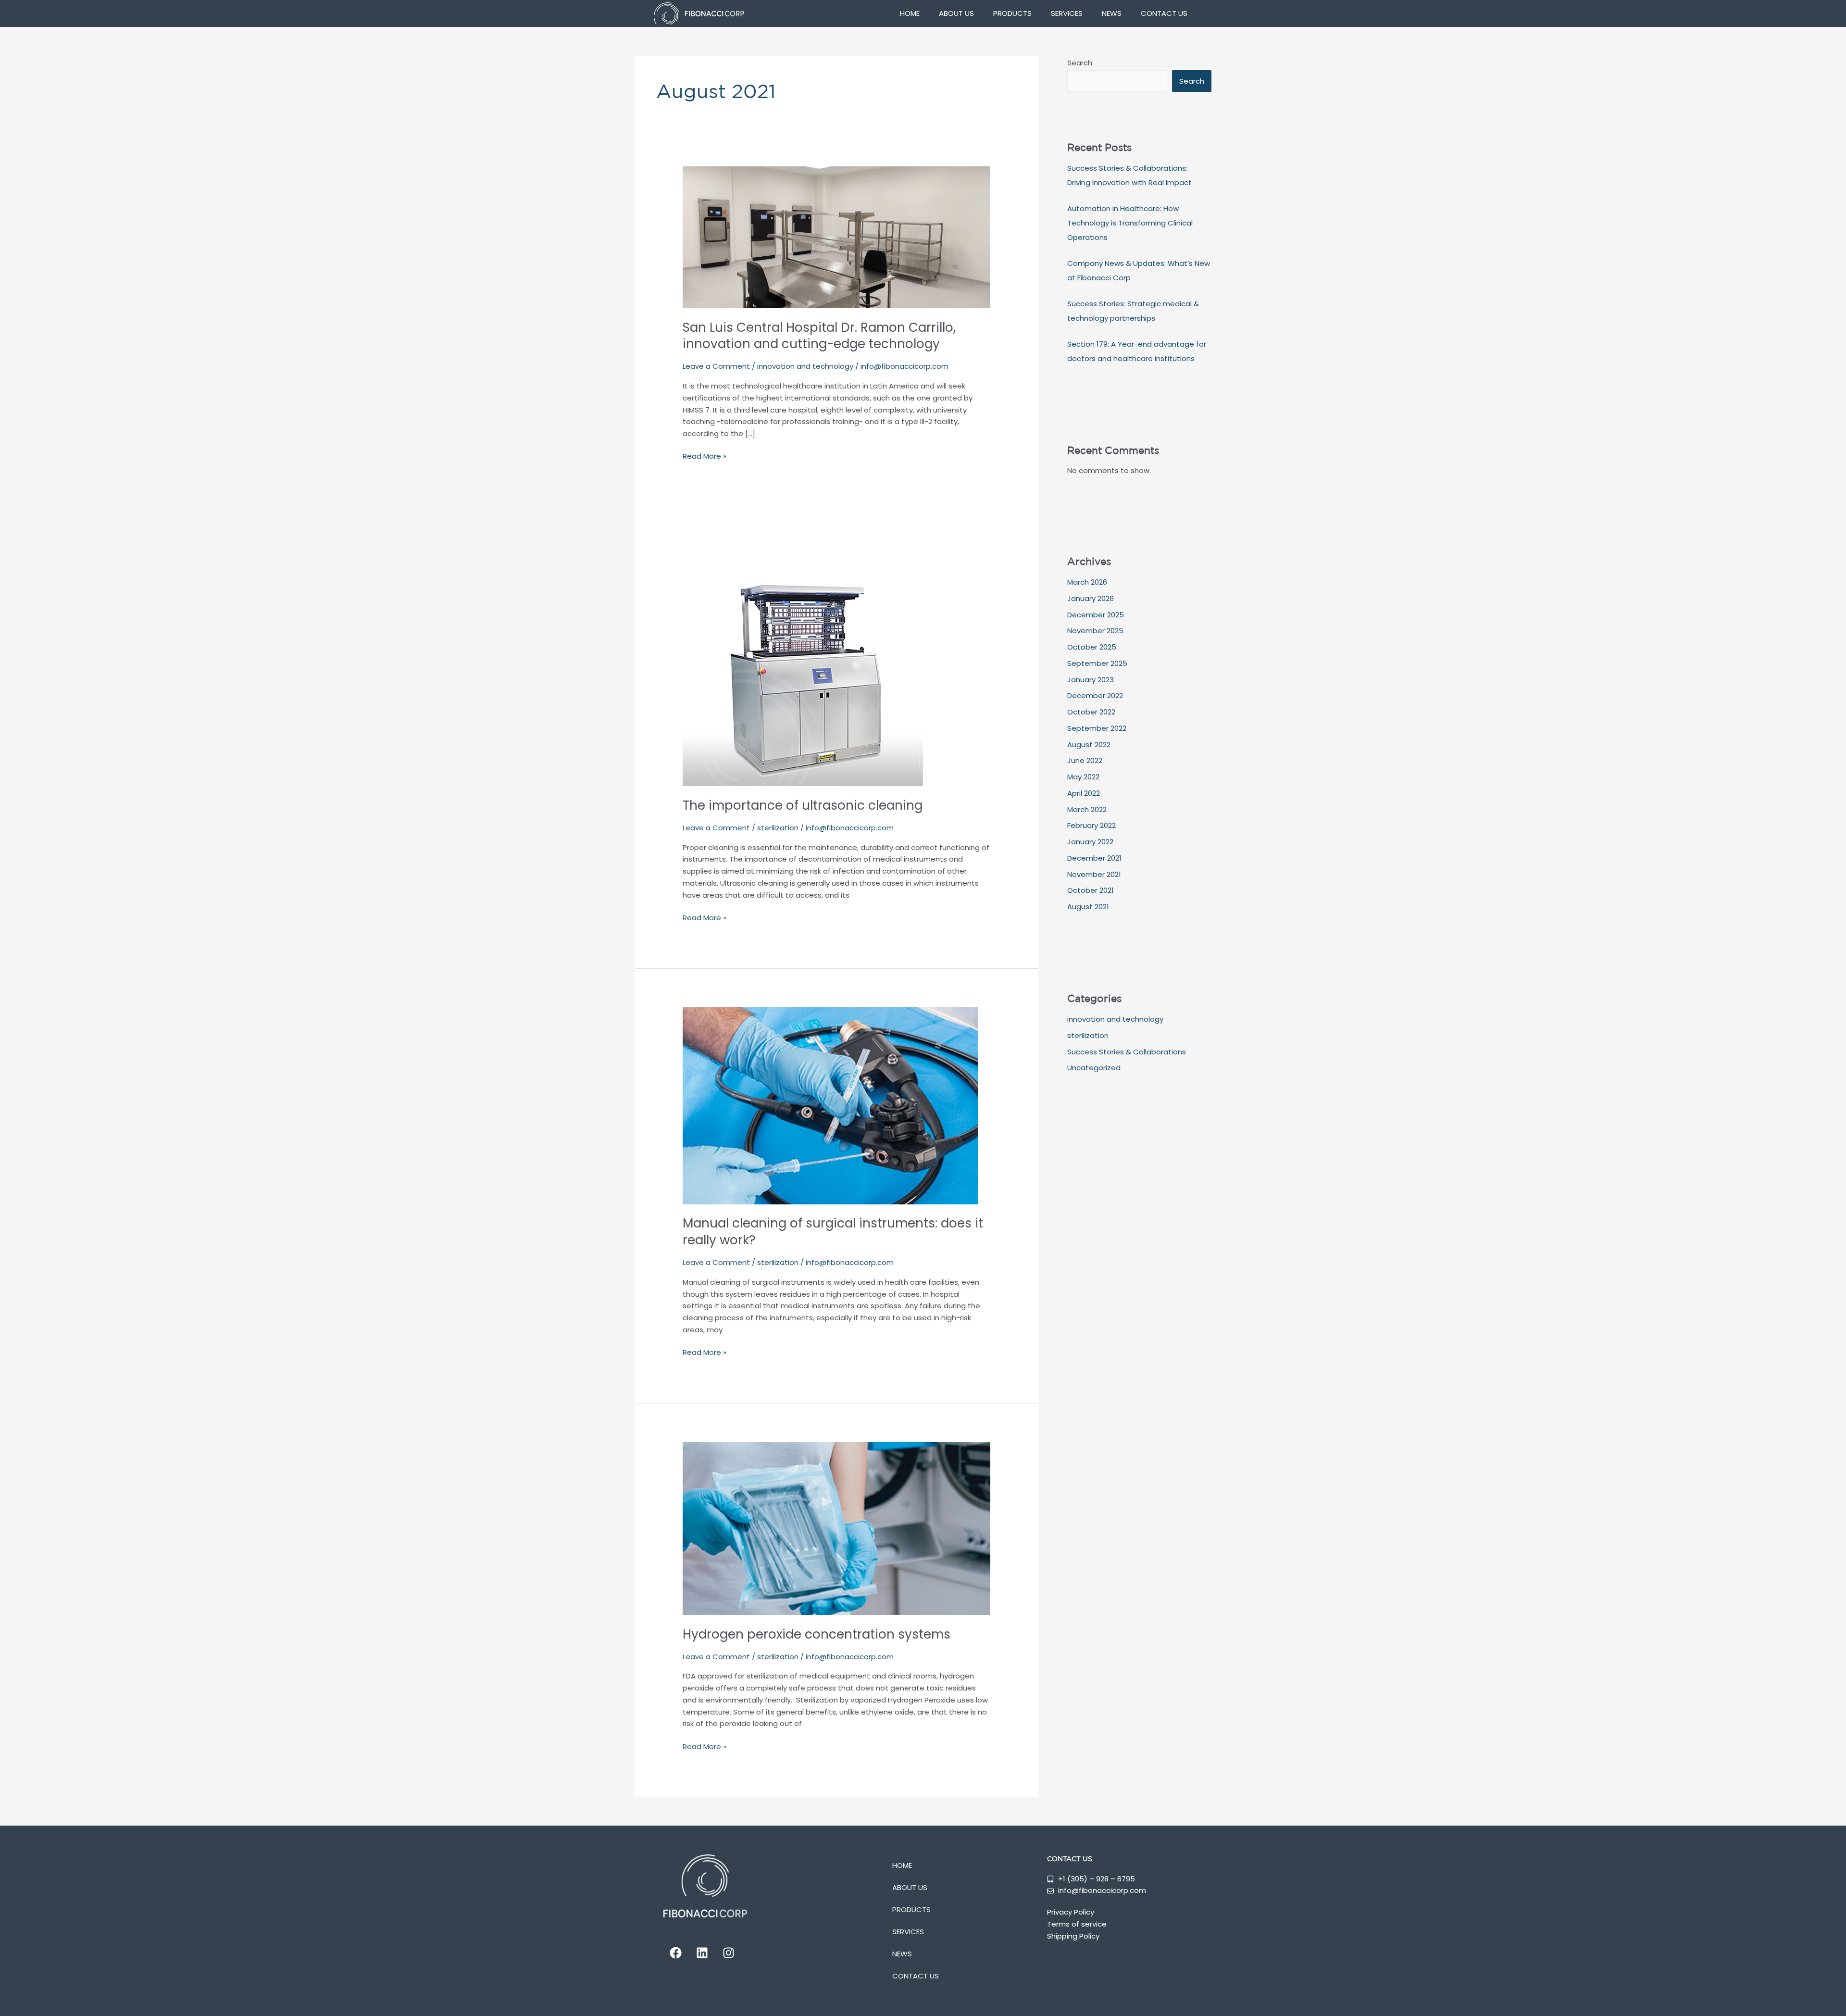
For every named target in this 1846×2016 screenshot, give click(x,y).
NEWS (1112, 13)
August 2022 (1089, 745)
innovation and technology (805, 366)
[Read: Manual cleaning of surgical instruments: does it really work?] (830, 1105)
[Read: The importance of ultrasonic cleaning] (803, 665)
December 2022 (1095, 695)
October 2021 (1091, 890)
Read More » (705, 456)
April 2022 (1084, 793)
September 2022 (1097, 728)
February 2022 (1091, 825)
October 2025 (1092, 647)
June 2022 (1085, 760)
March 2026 (1087, 582)
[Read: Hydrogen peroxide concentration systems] (836, 1528)
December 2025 (1096, 615)
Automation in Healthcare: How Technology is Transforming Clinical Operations (1130, 223)
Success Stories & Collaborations (1127, 1052)
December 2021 (1094, 858)
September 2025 (1097, 663)
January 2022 (1090, 842)
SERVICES (1067, 13)
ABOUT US (956, 13)
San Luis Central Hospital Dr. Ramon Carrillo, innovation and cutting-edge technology (819, 336)
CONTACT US (1164, 13)
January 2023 (1091, 680)
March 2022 (1087, 809)
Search (1080, 63)
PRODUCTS (1012, 13)
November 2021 (1094, 874)
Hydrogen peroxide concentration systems (817, 1634)
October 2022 (1091, 712)
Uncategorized (1094, 1068)
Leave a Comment (716, 366)
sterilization (778, 828)
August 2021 (1088, 907)
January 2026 (1091, 598)
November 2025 (1095, 631)
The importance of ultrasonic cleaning (803, 805)
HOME (910, 13)
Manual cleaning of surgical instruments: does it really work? (833, 1232)
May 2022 (1083, 777)
